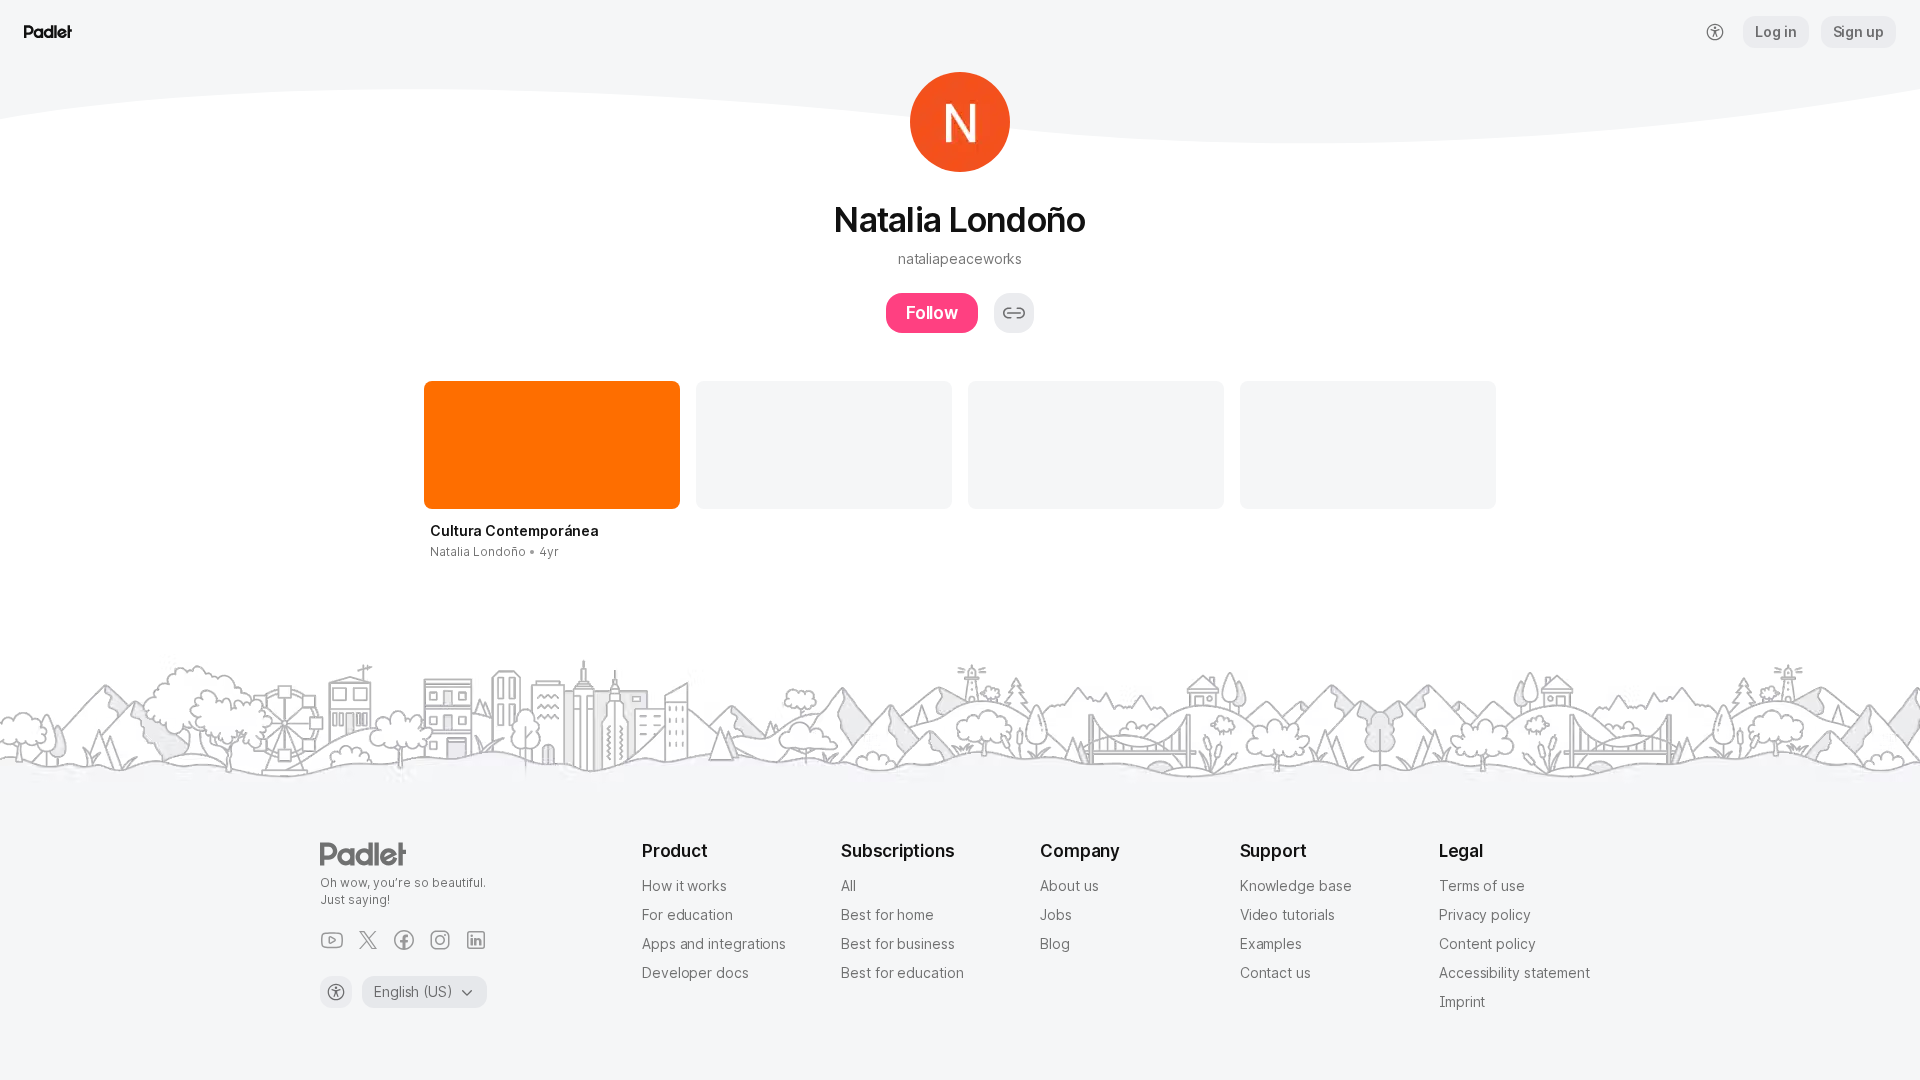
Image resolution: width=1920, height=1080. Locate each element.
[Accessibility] (336, 992)
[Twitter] (368, 940)
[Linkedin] (476, 940)
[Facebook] (404, 940)
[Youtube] (332, 940)
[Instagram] (440, 940)
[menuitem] (1715, 32)
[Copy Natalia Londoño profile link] (1014, 313)
